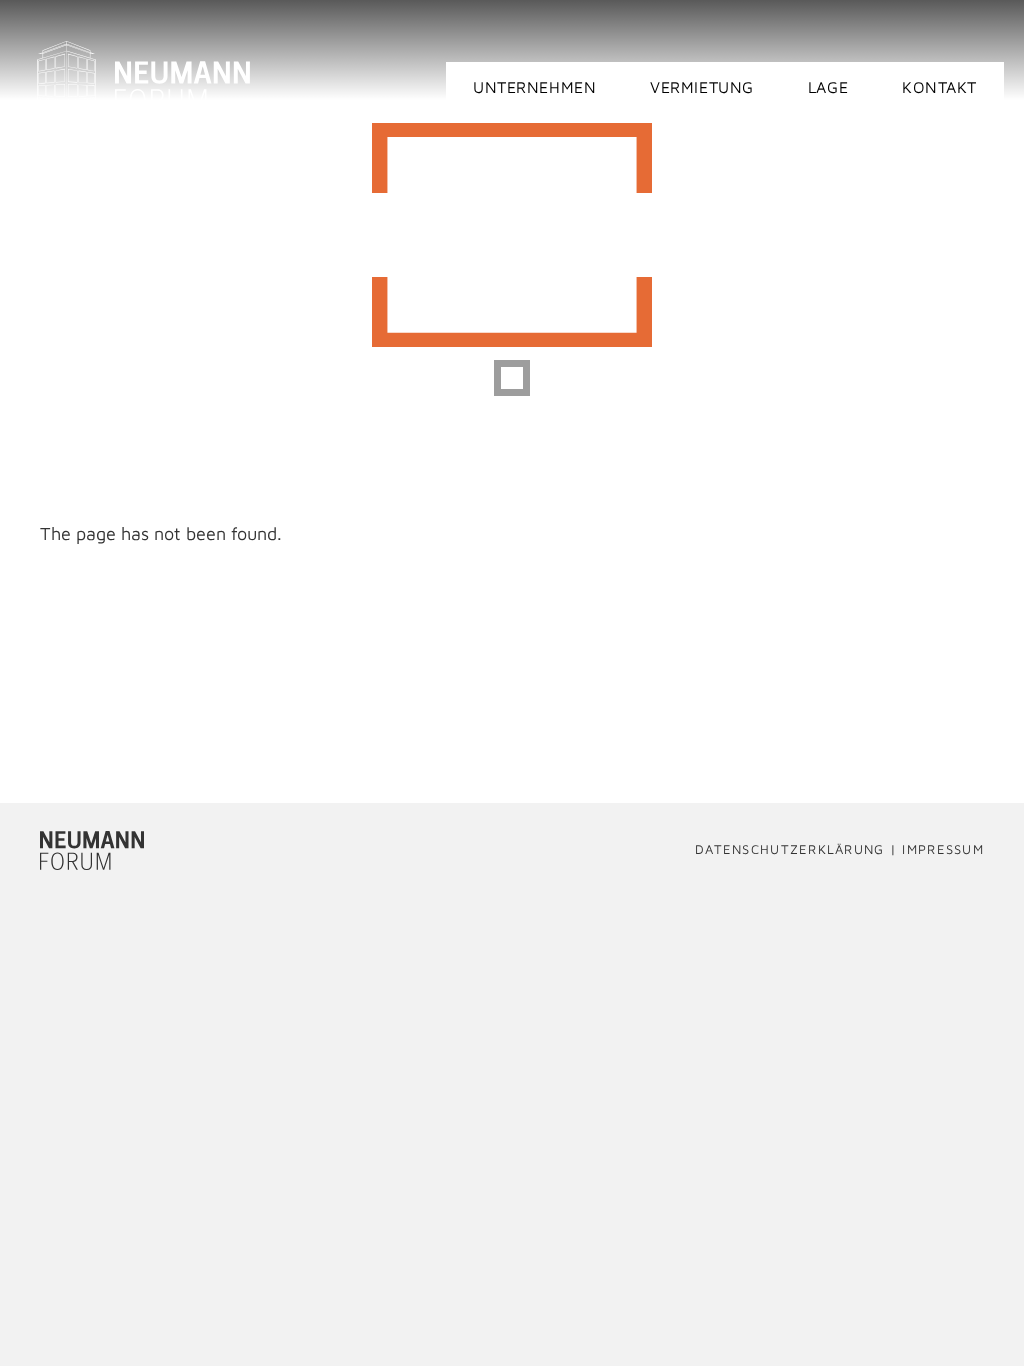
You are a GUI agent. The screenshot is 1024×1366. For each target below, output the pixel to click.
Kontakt (939, 87)
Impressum (943, 850)
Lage (828, 87)
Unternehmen (534, 87)
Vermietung (702, 87)
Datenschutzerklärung (790, 850)
